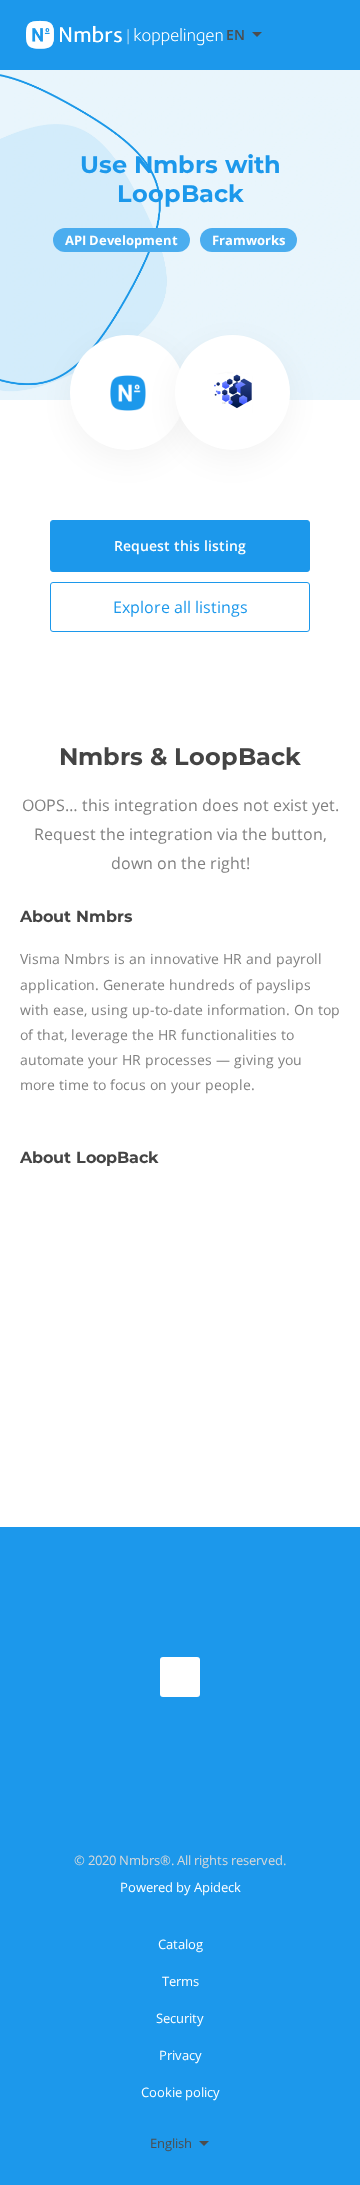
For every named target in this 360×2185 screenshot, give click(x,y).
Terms (180, 1981)
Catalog (180, 1944)
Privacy (180, 2055)
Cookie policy (180, 2092)
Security (180, 2018)
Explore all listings (180, 607)
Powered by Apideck (180, 1887)
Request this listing (180, 545)
